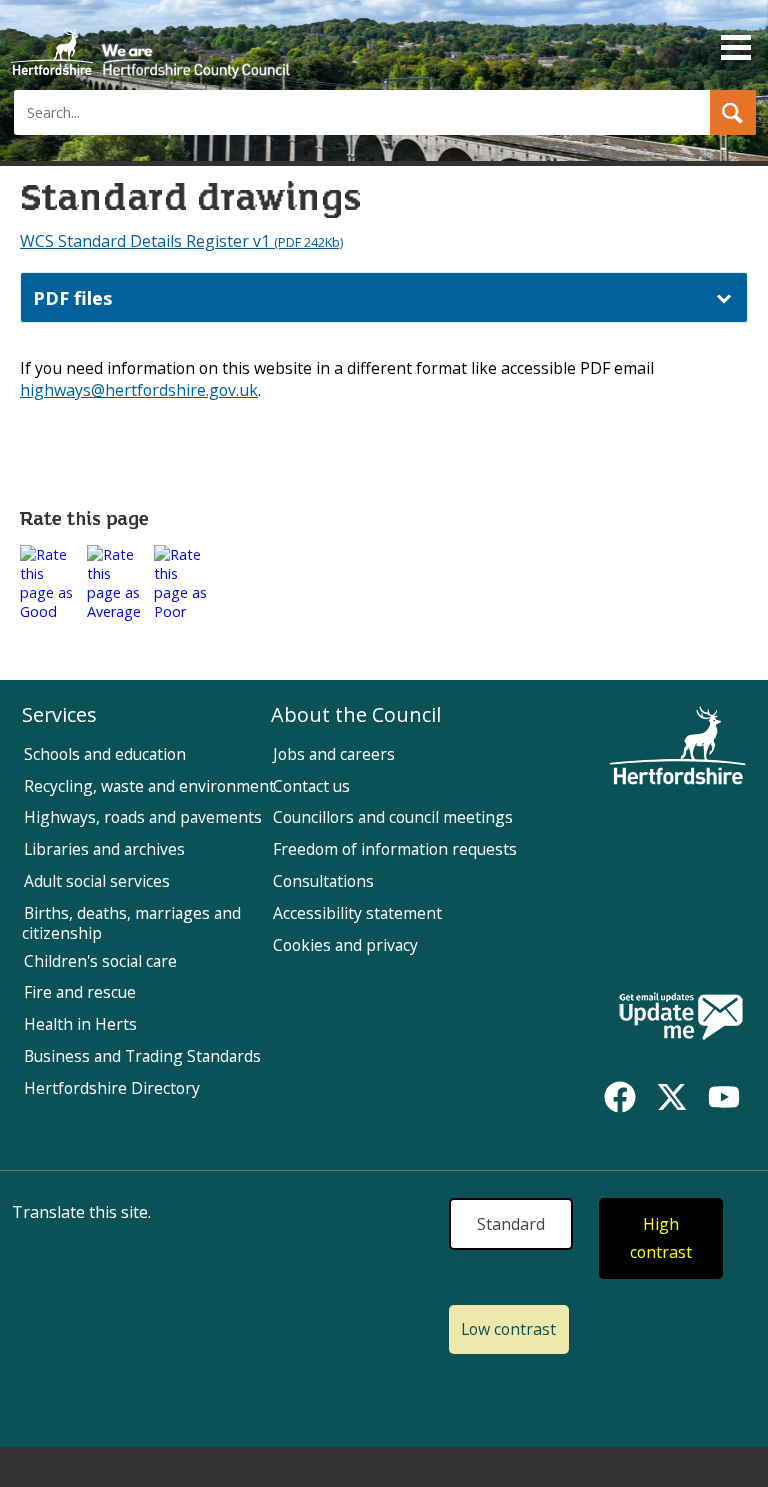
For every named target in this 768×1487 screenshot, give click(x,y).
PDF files (73, 297)
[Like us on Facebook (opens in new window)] (620, 1097)
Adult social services (97, 881)
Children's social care (100, 961)
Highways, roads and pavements (143, 817)
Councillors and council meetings (393, 817)
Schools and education (105, 754)
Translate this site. (81, 1212)
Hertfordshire (150, 45)
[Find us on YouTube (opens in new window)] (724, 1097)
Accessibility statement (357, 913)
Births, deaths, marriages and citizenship (131, 923)
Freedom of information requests (395, 849)
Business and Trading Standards (142, 1056)
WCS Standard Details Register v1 (181, 241)
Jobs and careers (334, 754)
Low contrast (508, 1329)
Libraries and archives (104, 849)
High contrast (661, 1238)
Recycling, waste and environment (149, 786)
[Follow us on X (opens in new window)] (672, 1097)
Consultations (323, 881)
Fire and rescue (80, 992)
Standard (511, 1224)
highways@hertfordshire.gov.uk (139, 390)
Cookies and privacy (345, 945)
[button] (733, 112)
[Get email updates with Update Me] (681, 1018)
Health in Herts (80, 1024)
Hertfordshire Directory (112, 1088)
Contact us (311, 786)
